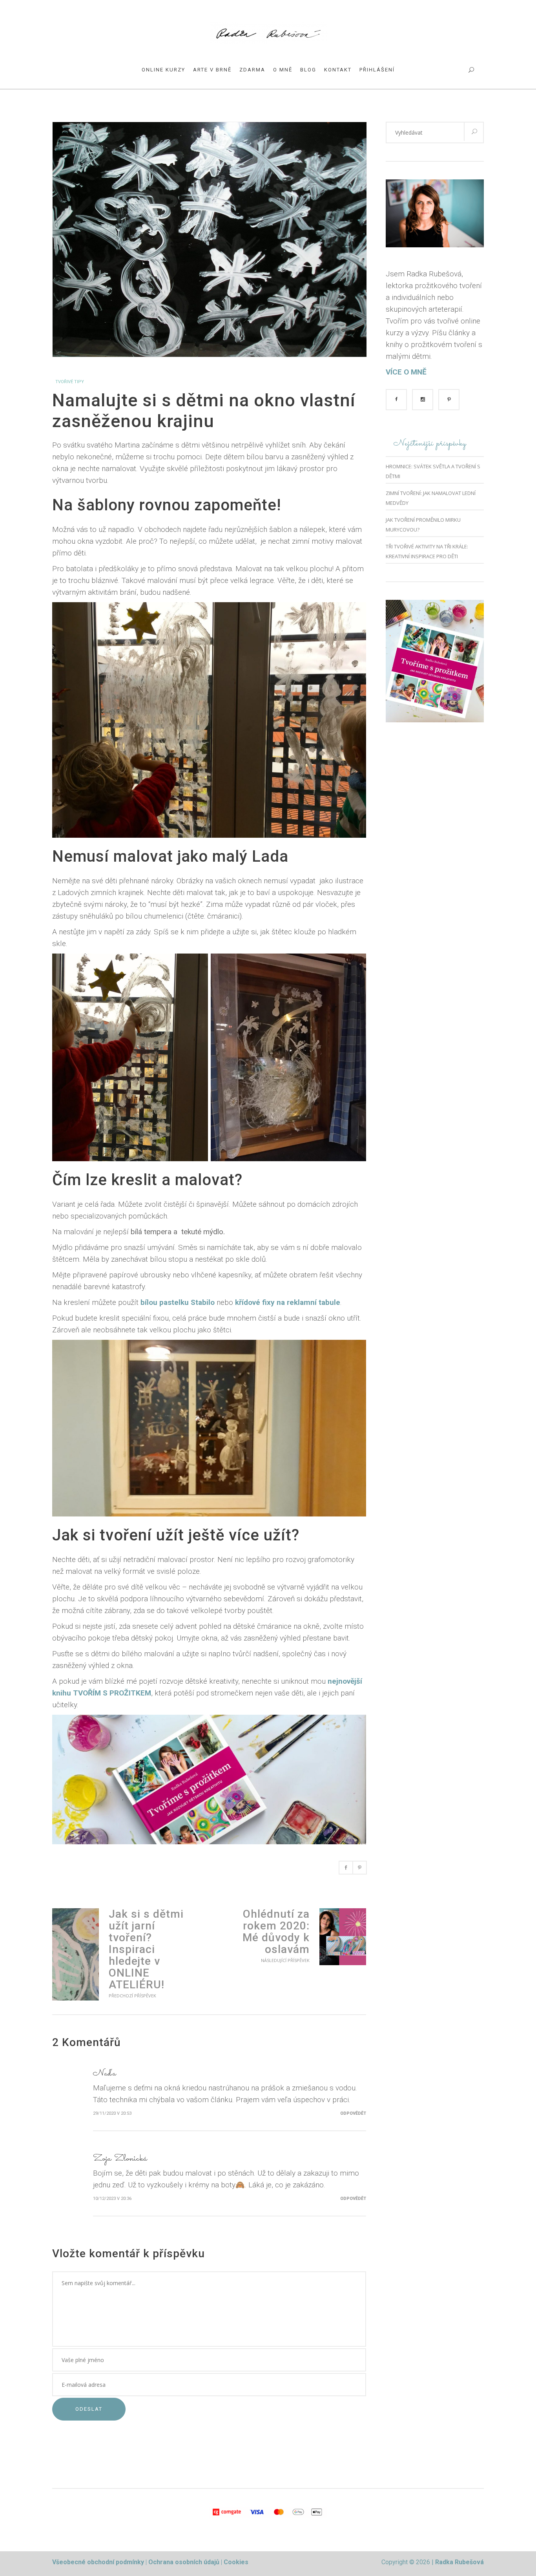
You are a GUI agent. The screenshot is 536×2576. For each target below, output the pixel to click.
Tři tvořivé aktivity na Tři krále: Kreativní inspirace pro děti (427, 551)
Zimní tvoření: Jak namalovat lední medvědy (431, 498)
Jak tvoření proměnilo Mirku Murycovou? (423, 525)
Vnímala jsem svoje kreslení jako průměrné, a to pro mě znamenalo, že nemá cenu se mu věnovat (76, 1954)
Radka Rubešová (459, 2562)
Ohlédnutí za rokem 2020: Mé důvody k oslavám (276, 1932)
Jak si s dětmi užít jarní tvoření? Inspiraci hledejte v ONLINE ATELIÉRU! (146, 1949)
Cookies (236, 2562)
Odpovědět (353, 2113)
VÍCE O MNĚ (406, 372)
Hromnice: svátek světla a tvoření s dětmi (433, 471)
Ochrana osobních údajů (185, 2562)
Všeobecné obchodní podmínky (98, 2562)
